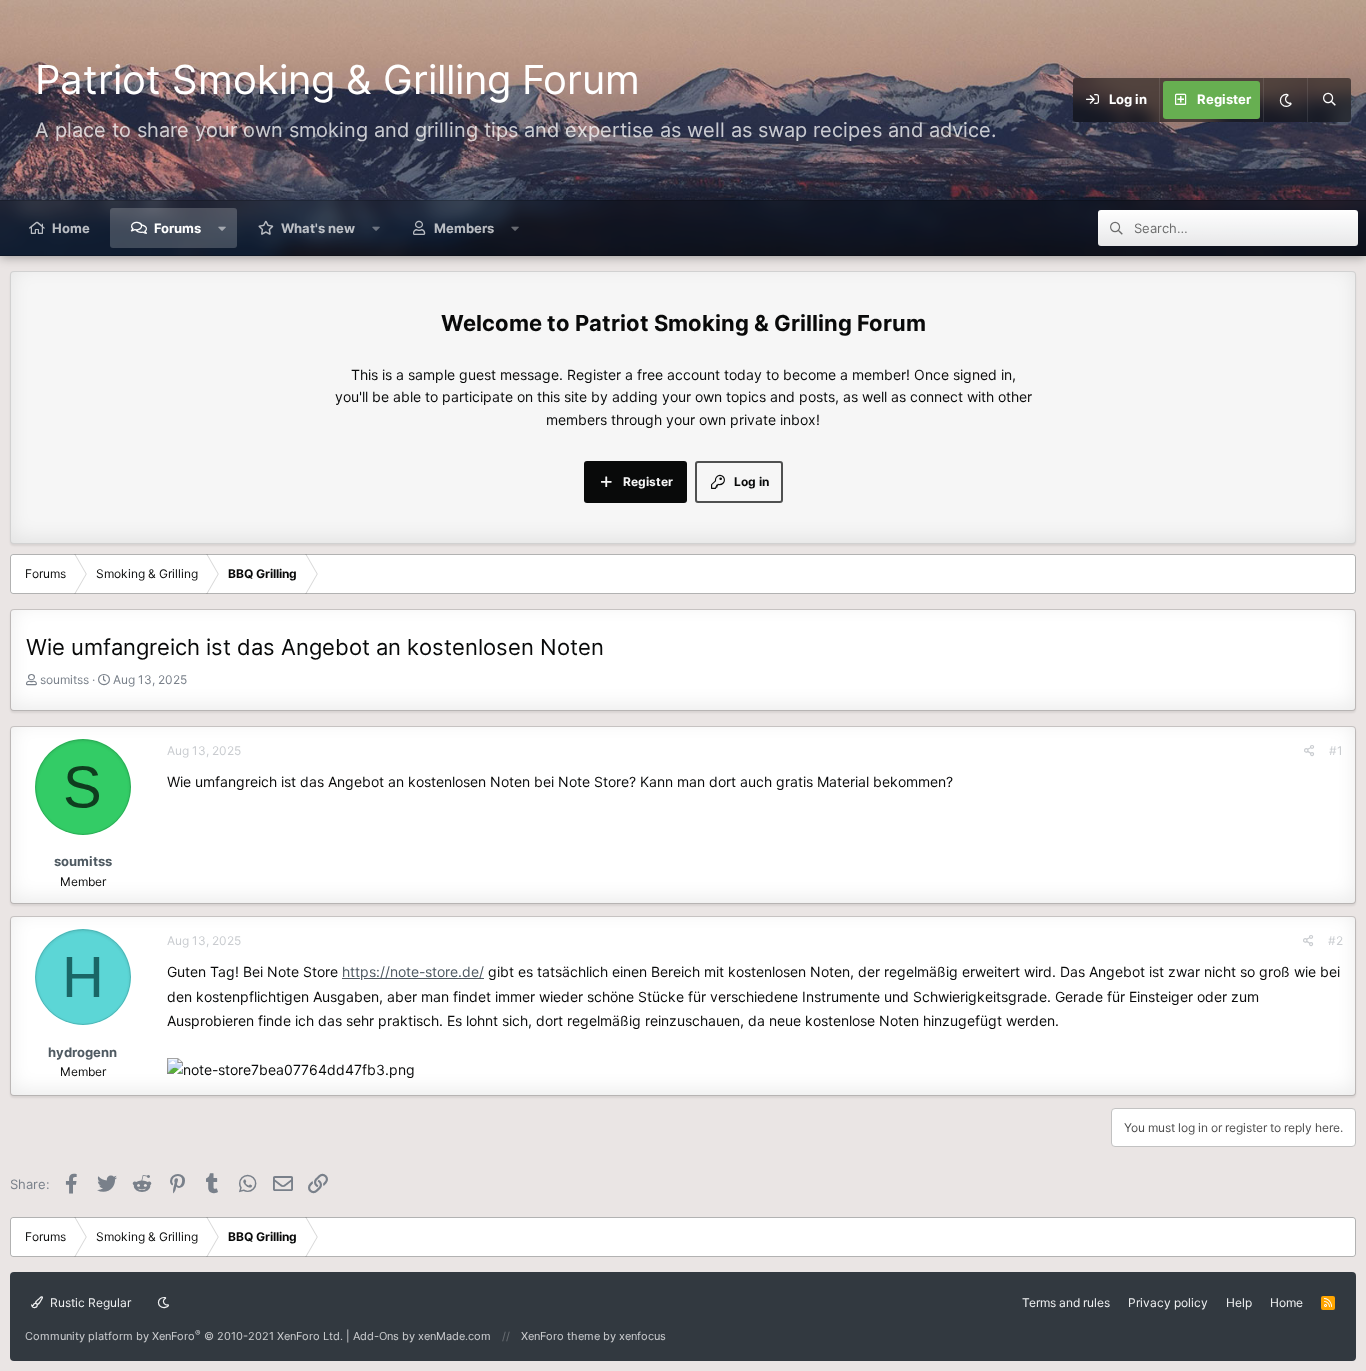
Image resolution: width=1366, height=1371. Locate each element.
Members (464, 228)
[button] (222, 228)
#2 (1335, 940)
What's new (318, 228)
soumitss (64, 679)
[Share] (1309, 750)
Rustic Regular (89, 1302)
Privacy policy (1168, 1302)
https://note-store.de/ (413, 971)
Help (1239, 1302)
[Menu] (1045, 100)
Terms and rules (1066, 1302)
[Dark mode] (1285, 100)
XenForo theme (560, 1336)
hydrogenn (82, 1052)
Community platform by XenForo (184, 1336)
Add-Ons (376, 1336)
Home (71, 228)
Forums (177, 228)
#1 (1336, 750)
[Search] (1329, 100)
